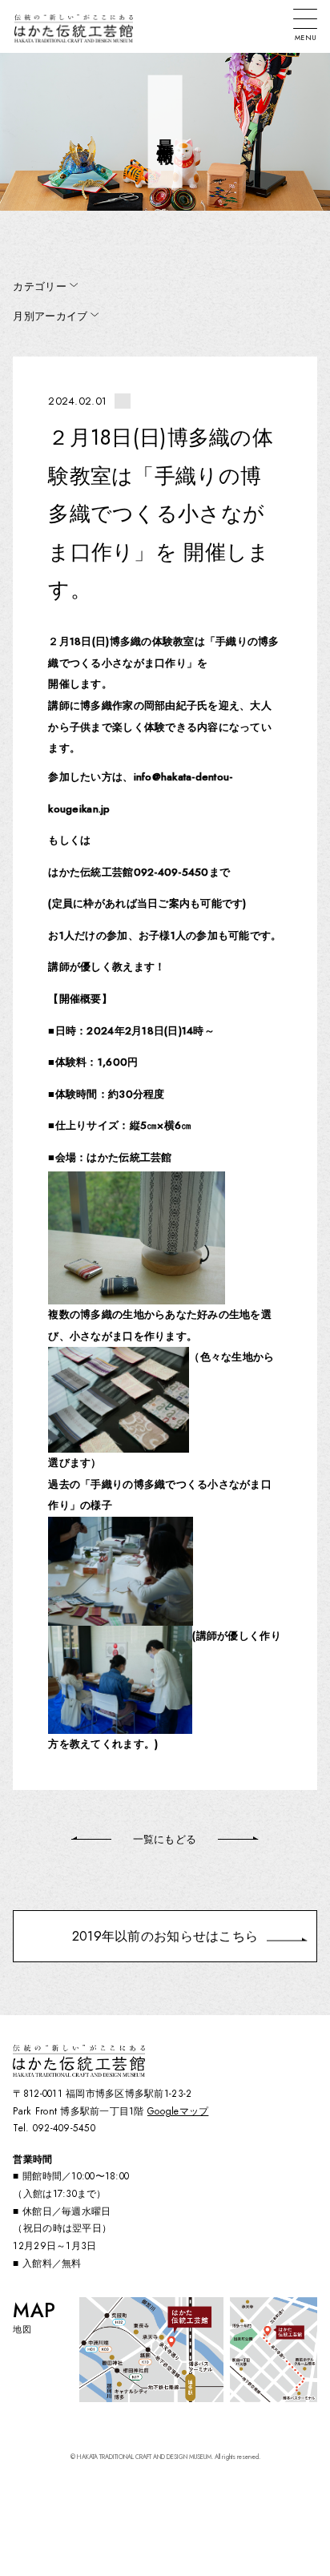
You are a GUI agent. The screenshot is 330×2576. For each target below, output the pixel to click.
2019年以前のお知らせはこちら (165, 1936)
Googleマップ (178, 2111)
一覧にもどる (165, 1839)
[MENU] (305, 19)
